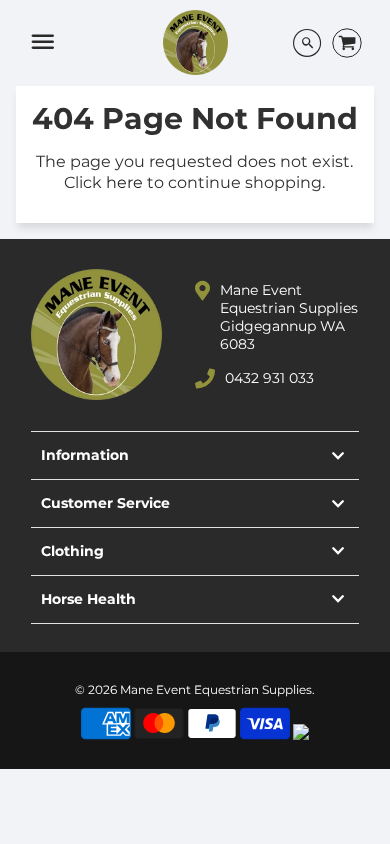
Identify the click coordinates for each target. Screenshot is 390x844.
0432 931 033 (269, 378)
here (124, 182)
